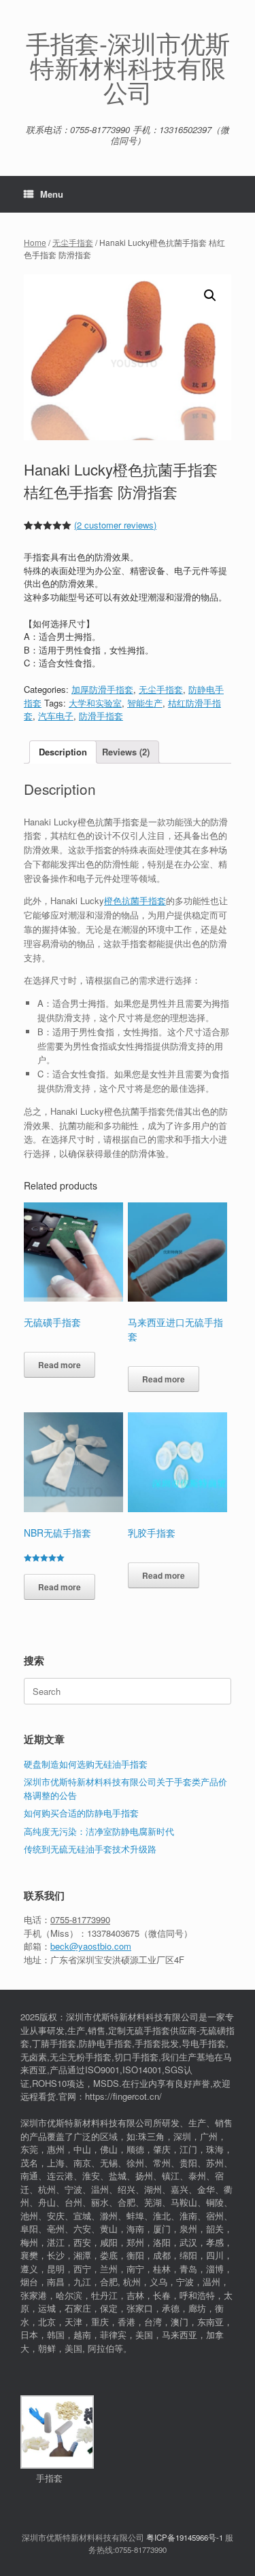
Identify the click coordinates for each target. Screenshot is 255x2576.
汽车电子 (56, 716)
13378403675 (113, 1933)
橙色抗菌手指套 (135, 900)
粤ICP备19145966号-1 (185, 2537)
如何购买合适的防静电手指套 (81, 1813)
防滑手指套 (101, 716)
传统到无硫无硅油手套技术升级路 (90, 1849)
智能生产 (145, 703)
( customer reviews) (115, 525)
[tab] (63, 752)
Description (63, 752)
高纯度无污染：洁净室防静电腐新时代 (99, 1831)
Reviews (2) (126, 752)
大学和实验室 (95, 703)
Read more (60, 1365)
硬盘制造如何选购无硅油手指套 (86, 1764)
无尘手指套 (73, 242)
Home (35, 242)
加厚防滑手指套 (102, 689)
